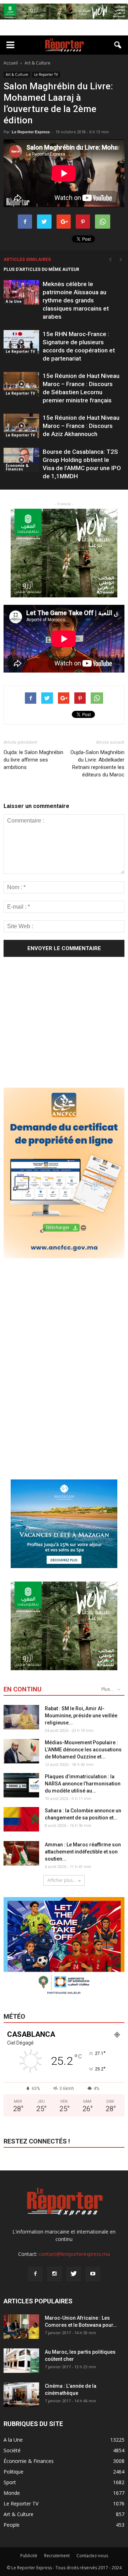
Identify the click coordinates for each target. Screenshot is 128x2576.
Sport (10, 2482)
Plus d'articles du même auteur (41, 269)
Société (12, 2450)
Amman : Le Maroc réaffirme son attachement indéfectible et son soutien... (83, 1852)
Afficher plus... (62, 1880)
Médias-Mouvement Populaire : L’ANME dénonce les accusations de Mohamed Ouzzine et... (83, 1750)
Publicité (29, 2556)
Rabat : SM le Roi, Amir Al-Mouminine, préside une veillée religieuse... (81, 1716)
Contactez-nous (92, 2556)
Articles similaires (27, 260)
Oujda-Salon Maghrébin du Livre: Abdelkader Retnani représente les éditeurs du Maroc (97, 763)
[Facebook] (35, 2274)
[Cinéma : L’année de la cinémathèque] (21, 2395)
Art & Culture (17, 74)
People (12, 2525)
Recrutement (57, 2556)
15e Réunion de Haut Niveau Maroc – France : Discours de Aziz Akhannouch (81, 426)
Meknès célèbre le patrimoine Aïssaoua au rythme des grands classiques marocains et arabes (76, 300)
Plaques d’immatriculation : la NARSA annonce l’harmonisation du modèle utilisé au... (83, 1784)
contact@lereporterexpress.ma (74, 2254)
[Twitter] (74, 2274)
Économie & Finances (17, 467)
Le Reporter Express (31, 132)
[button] (118, 45)
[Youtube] (93, 2274)
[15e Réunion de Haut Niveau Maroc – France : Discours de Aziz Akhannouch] (21, 426)
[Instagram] (54, 2274)
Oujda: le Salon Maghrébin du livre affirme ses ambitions (33, 760)
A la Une (14, 301)
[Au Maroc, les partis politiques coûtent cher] (21, 2361)
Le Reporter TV (46, 74)
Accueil (11, 63)
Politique (14, 2472)
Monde (12, 2493)
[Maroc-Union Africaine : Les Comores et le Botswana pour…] (21, 2327)
